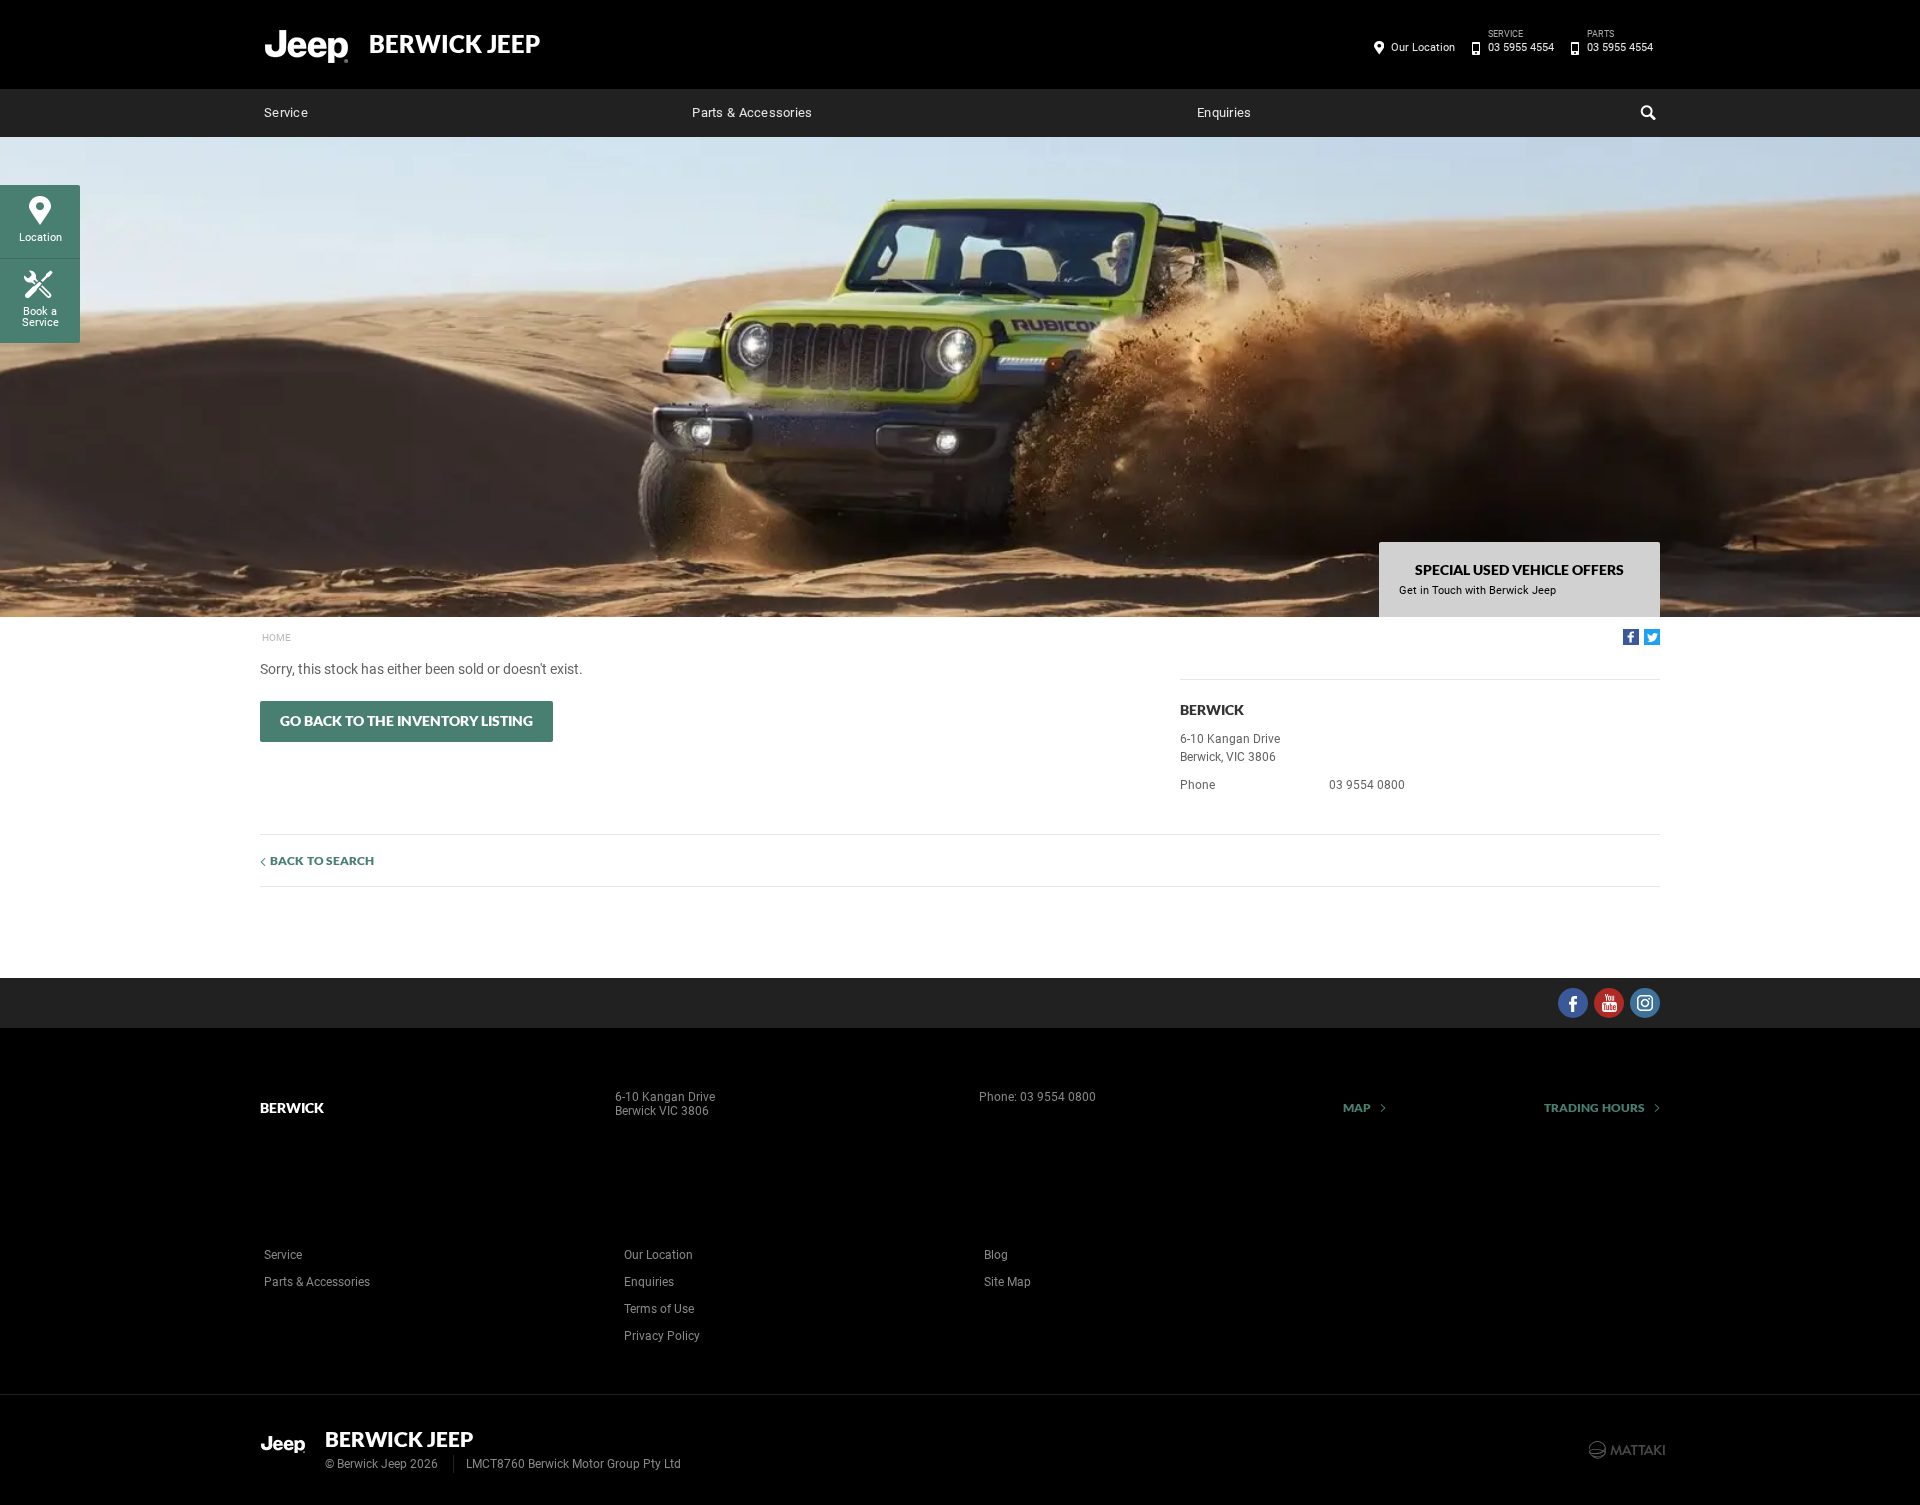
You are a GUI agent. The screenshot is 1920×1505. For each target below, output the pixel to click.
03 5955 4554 (1521, 46)
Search (1646, 113)
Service (286, 112)
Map (1357, 1107)
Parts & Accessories (752, 112)
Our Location (1423, 47)
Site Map (1007, 1282)
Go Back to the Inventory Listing (406, 720)
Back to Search (322, 860)
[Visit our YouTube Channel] (1609, 1003)
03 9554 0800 (1367, 785)
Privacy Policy (662, 1336)
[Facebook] (1631, 637)
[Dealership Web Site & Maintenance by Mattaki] (1627, 1450)
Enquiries (1224, 112)
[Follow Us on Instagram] (1645, 1003)
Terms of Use (659, 1309)
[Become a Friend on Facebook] (1573, 1003)
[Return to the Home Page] (288, 1448)
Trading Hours (1594, 1107)
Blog (996, 1255)
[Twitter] (1652, 637)
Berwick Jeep (454, 44)
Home (276, 637)
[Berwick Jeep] (307, 45)
